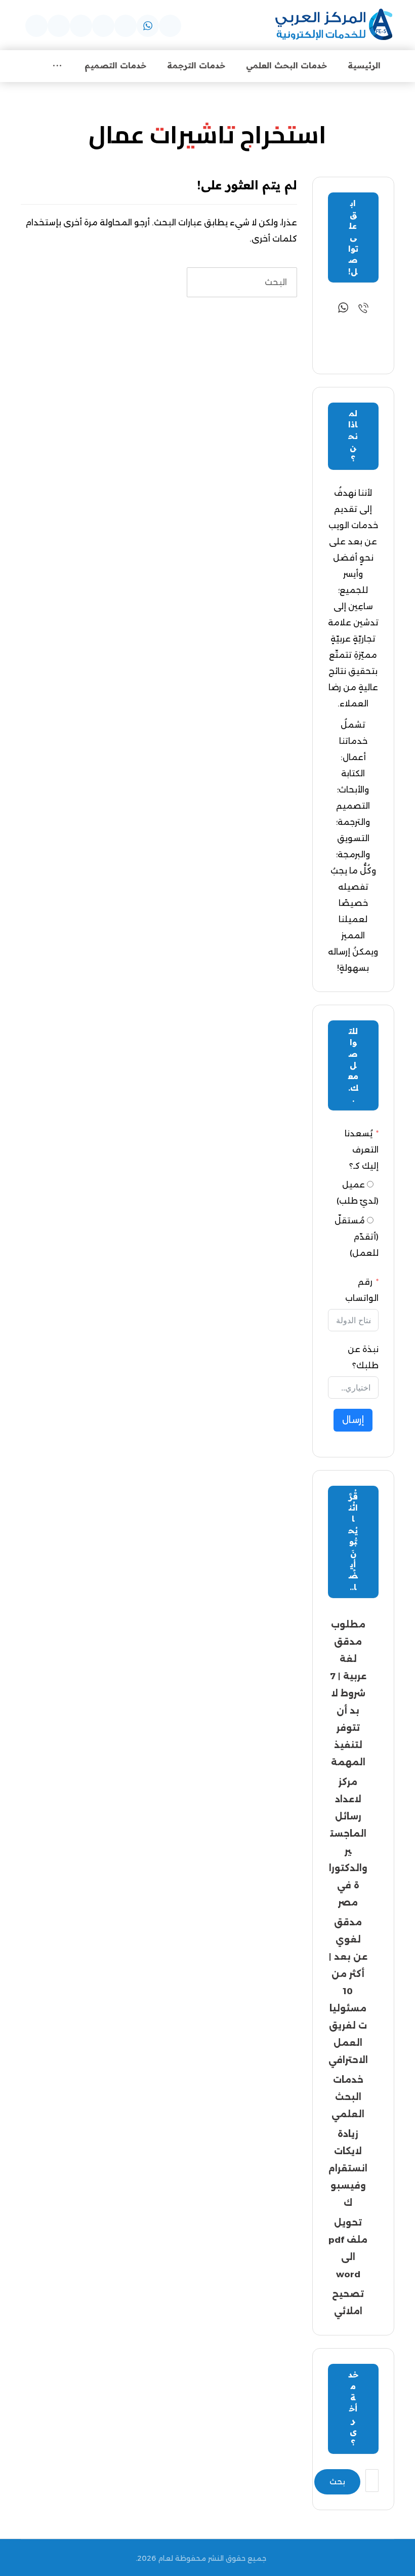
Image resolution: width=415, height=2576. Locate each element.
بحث (337, 2482)
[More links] (57, 66)
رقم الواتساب (362, 1290)
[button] (170, 26)
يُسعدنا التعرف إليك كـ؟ (362, 1150)
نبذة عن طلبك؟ (363, 1357)
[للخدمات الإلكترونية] (334, 25)
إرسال (353, 1420)
